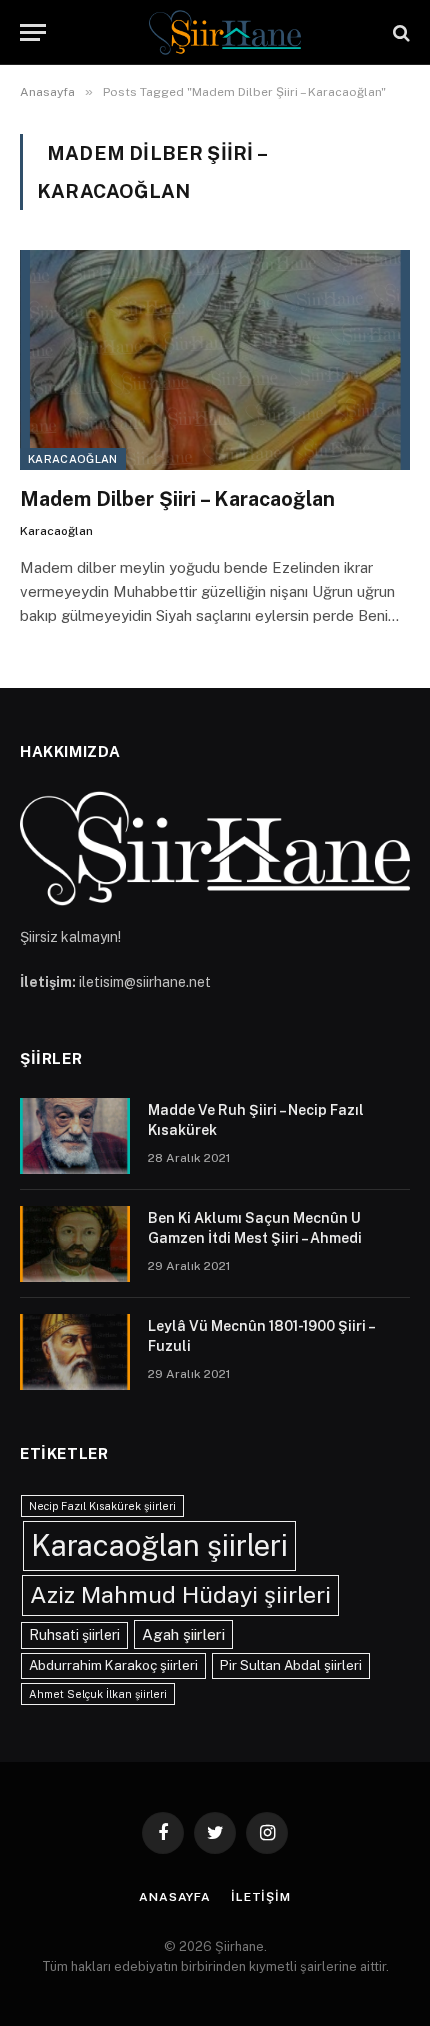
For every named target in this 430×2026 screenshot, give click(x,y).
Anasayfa (175, 1897)
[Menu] (33, 32)
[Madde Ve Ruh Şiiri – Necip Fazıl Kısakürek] (75, 1136)
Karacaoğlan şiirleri (159, 1545)
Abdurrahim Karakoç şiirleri (113, 1665)
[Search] (399, 32)
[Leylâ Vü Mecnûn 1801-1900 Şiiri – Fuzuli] (75, 1352)
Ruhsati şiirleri (74, 1635)
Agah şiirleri (183, 1634)
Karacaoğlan (73, 459)
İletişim (261, 1897)
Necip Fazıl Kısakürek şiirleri (102, 1506)
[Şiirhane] (225, 32)
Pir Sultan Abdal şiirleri (291, 1665)
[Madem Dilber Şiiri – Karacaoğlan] (215, 359)
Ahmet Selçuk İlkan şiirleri (98, 1694)
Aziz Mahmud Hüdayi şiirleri (180, 1594)
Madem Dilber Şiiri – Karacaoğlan (177, 499)
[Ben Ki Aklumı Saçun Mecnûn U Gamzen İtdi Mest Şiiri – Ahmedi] (75, 1244)
